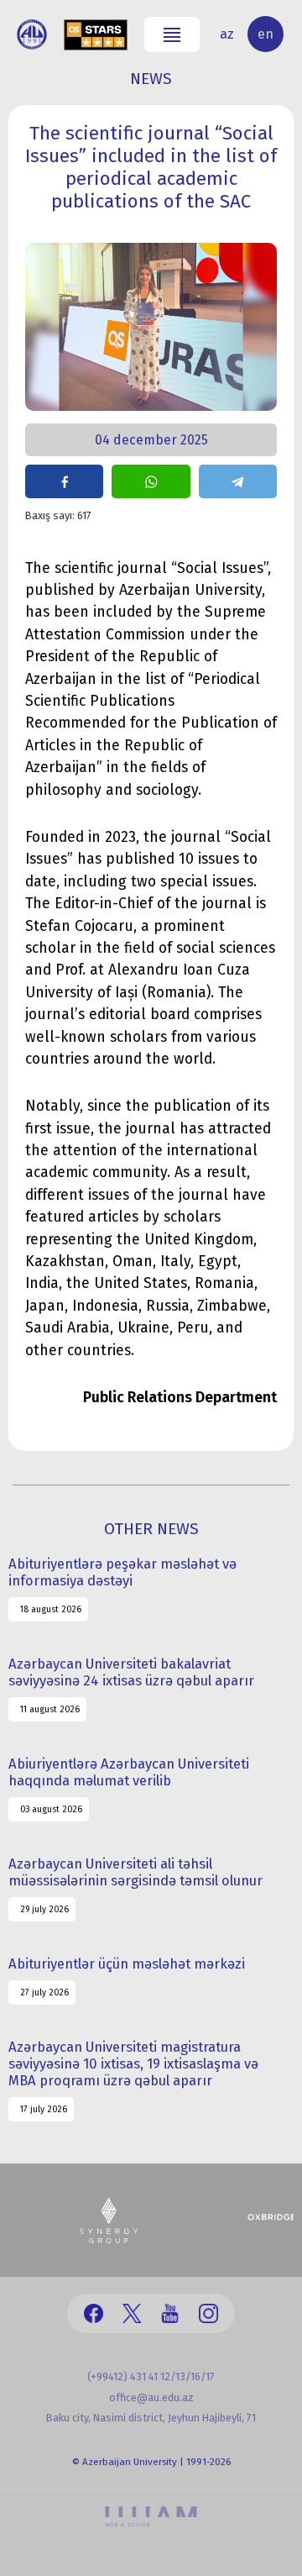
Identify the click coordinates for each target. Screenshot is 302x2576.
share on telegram (238, 481)
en (266, 34)
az (227, 34)
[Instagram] (208, 2313)
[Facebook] (94, 2313)
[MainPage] (32, 34)
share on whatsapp (151, 481)
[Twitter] (132, 2313)
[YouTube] (170, 2313)
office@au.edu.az (151, 2397)
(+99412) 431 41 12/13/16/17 (151, 2376)
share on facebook (64, 481)
